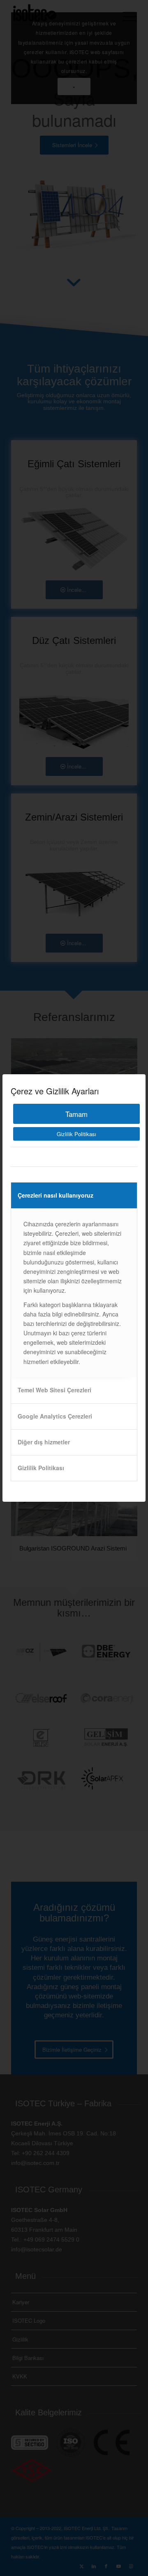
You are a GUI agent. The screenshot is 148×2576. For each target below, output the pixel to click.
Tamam (76, 1114)
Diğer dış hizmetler (44, 1442)
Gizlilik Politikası (76, 1134)
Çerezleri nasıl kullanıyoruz (55, 1195)
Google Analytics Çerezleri (55, 1416)
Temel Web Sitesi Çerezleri (54, 1390)
